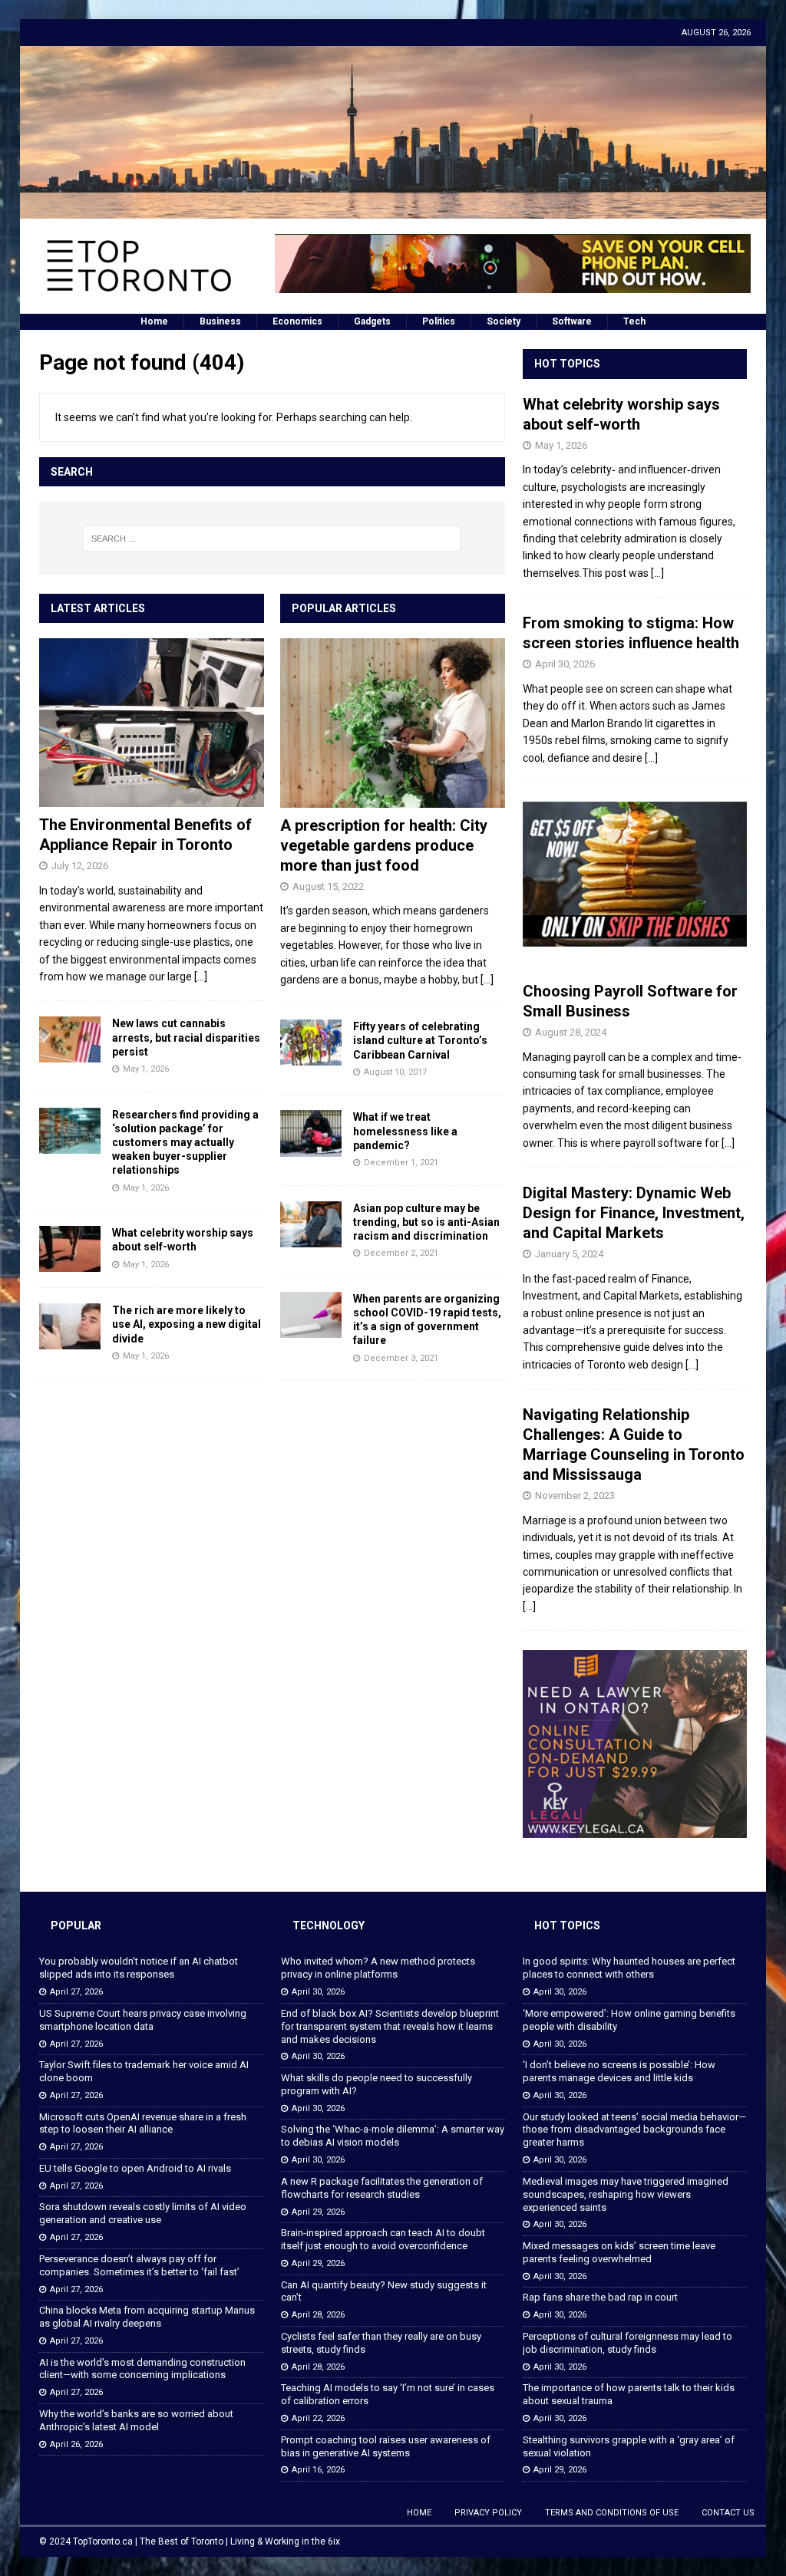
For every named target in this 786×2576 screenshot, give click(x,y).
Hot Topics (567, 364)
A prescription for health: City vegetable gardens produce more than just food (384, 845)
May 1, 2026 (146, 1069)
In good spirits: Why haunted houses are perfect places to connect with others (629, 1968)
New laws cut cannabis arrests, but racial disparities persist (186, 1037)
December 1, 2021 (401, 1163)
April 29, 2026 (318, 2212)
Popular (76, 1925)
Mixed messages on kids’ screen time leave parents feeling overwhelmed (619, 2252)
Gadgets (372, 321)
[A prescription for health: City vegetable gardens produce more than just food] (393, 723)
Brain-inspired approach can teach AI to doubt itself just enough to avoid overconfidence (383, 2239)
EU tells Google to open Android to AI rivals (135, 2168)
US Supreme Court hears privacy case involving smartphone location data (143, 2020)
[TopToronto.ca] (393, 210)
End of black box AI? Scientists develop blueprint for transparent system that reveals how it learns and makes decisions (390, 2026)
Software (572, 321)
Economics (297, 321)
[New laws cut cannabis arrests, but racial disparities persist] (70, 1039)
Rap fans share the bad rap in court (600, 2297)
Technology (329, 1925)
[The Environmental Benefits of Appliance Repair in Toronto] (152, 723)
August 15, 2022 (328, 886)
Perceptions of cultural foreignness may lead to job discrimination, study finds (627, 2343)
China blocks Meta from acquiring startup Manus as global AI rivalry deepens (147, 2317)
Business (220, 321)
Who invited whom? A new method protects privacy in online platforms (378, 1968)
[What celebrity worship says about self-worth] (70, 1249)
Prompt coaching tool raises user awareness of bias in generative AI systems (386, 2446)
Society (504, 321)
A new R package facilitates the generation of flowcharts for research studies (382, 2188)
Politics (439, 321)
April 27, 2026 (76, 1992)
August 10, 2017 (395, 1072)
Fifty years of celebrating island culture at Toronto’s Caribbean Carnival (420, 1040)
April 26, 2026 (76, 2444)
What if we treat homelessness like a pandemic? (405, 1131)
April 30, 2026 (565, 664)
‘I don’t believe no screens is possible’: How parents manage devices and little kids (619, 2071)
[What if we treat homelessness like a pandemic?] (311, 1133)
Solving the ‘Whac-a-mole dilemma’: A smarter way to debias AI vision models (393, 2136)
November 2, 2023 (575, 1496)
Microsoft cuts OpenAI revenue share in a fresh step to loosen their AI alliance (143, 2123)
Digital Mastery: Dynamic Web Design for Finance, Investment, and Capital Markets (634, 1213)
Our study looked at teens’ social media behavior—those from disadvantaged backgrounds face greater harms (634, 2130)
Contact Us (728, 2513)
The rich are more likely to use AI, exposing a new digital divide (187, 1324)
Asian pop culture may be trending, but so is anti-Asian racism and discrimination (426, 1222)
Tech (634, 321)
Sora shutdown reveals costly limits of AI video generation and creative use (143, 2213)
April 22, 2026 (318, 2418)
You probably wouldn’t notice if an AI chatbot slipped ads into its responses (139, 1968)
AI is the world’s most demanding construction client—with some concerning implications (142, 2369)
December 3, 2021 (401, 1358)
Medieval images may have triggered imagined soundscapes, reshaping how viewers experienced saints (626, 2194)
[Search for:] (272, 539)
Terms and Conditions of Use (612, 2513)
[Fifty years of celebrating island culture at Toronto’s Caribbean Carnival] (311, 1043)
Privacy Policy (488, 2513)
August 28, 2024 (571, 1032)
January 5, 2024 (569, 1254)
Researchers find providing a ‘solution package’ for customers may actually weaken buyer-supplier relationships (185, 1143)
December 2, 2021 (401, 1253)
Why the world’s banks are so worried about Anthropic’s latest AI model (136, 2420)
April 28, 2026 (318, 2315)
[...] (201, 977)
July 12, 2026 (80, 866)
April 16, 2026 (318, 2470)
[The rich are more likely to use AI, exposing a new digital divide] (70, 1326)
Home (154, 321)
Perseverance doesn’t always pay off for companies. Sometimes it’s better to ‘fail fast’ (139, 2265)
